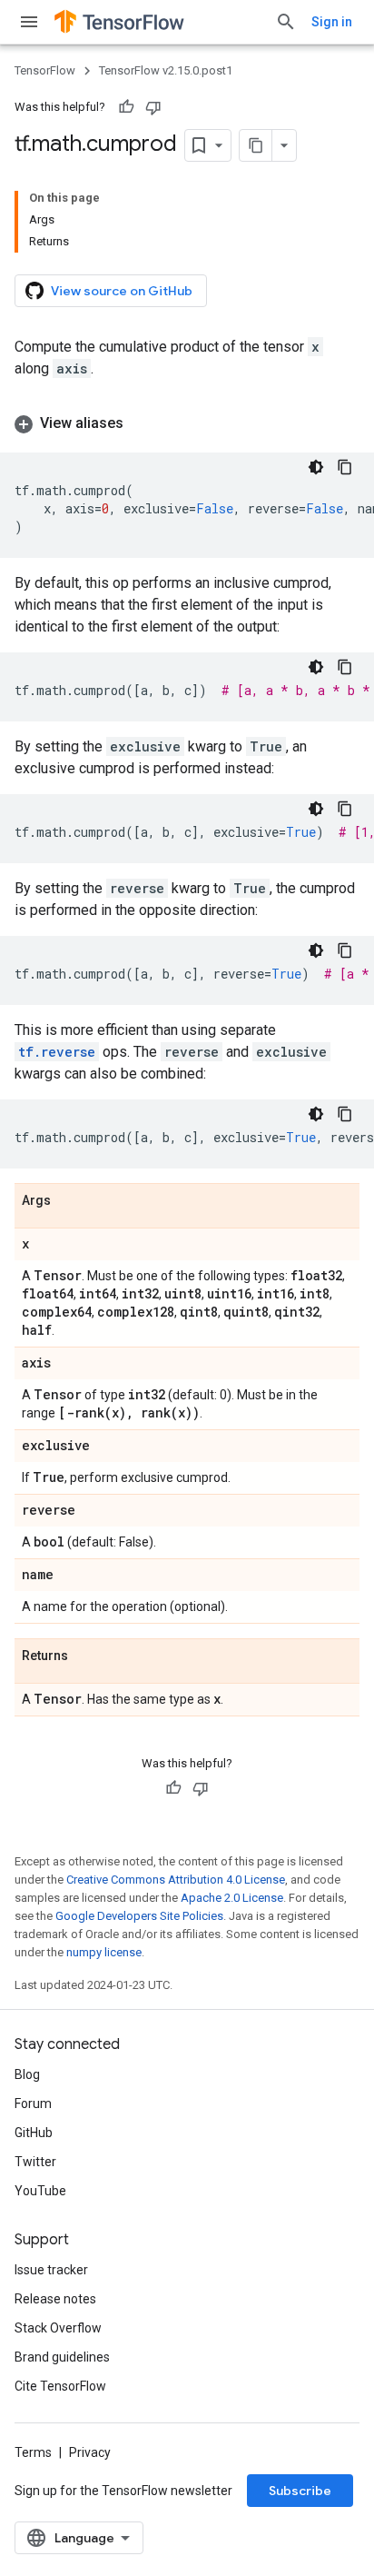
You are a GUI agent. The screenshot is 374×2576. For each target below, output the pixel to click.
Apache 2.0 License (232, 1898)
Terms (33, 2452)
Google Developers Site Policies (139, 1916)
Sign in (332, 22)
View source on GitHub (122, 291)
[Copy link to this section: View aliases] (142, 423)
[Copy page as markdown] (256, 145)
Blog (27, 2074)
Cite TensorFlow (60, 2386)
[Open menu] (29, 22)
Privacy (90, 2452)
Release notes (55, 2299)
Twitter (35, 2162)
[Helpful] (126, 107)
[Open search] (286, 22)
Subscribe (300, 2491)
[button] (187, 423)
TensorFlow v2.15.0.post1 (166, 70)
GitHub (34, 2133)
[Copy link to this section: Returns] (86, 1656)
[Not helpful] (153, 107)
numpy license (104, 1952)
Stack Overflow (58, 2328)
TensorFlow (45, 70)
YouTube (40, 2191)
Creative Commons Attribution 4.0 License (176, 1880)
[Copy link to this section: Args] (69, 1201)
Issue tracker (51, 2270)
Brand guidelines (62, 2357)
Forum (33, 2104)
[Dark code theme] (316, 467)
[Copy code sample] (345, 467)
